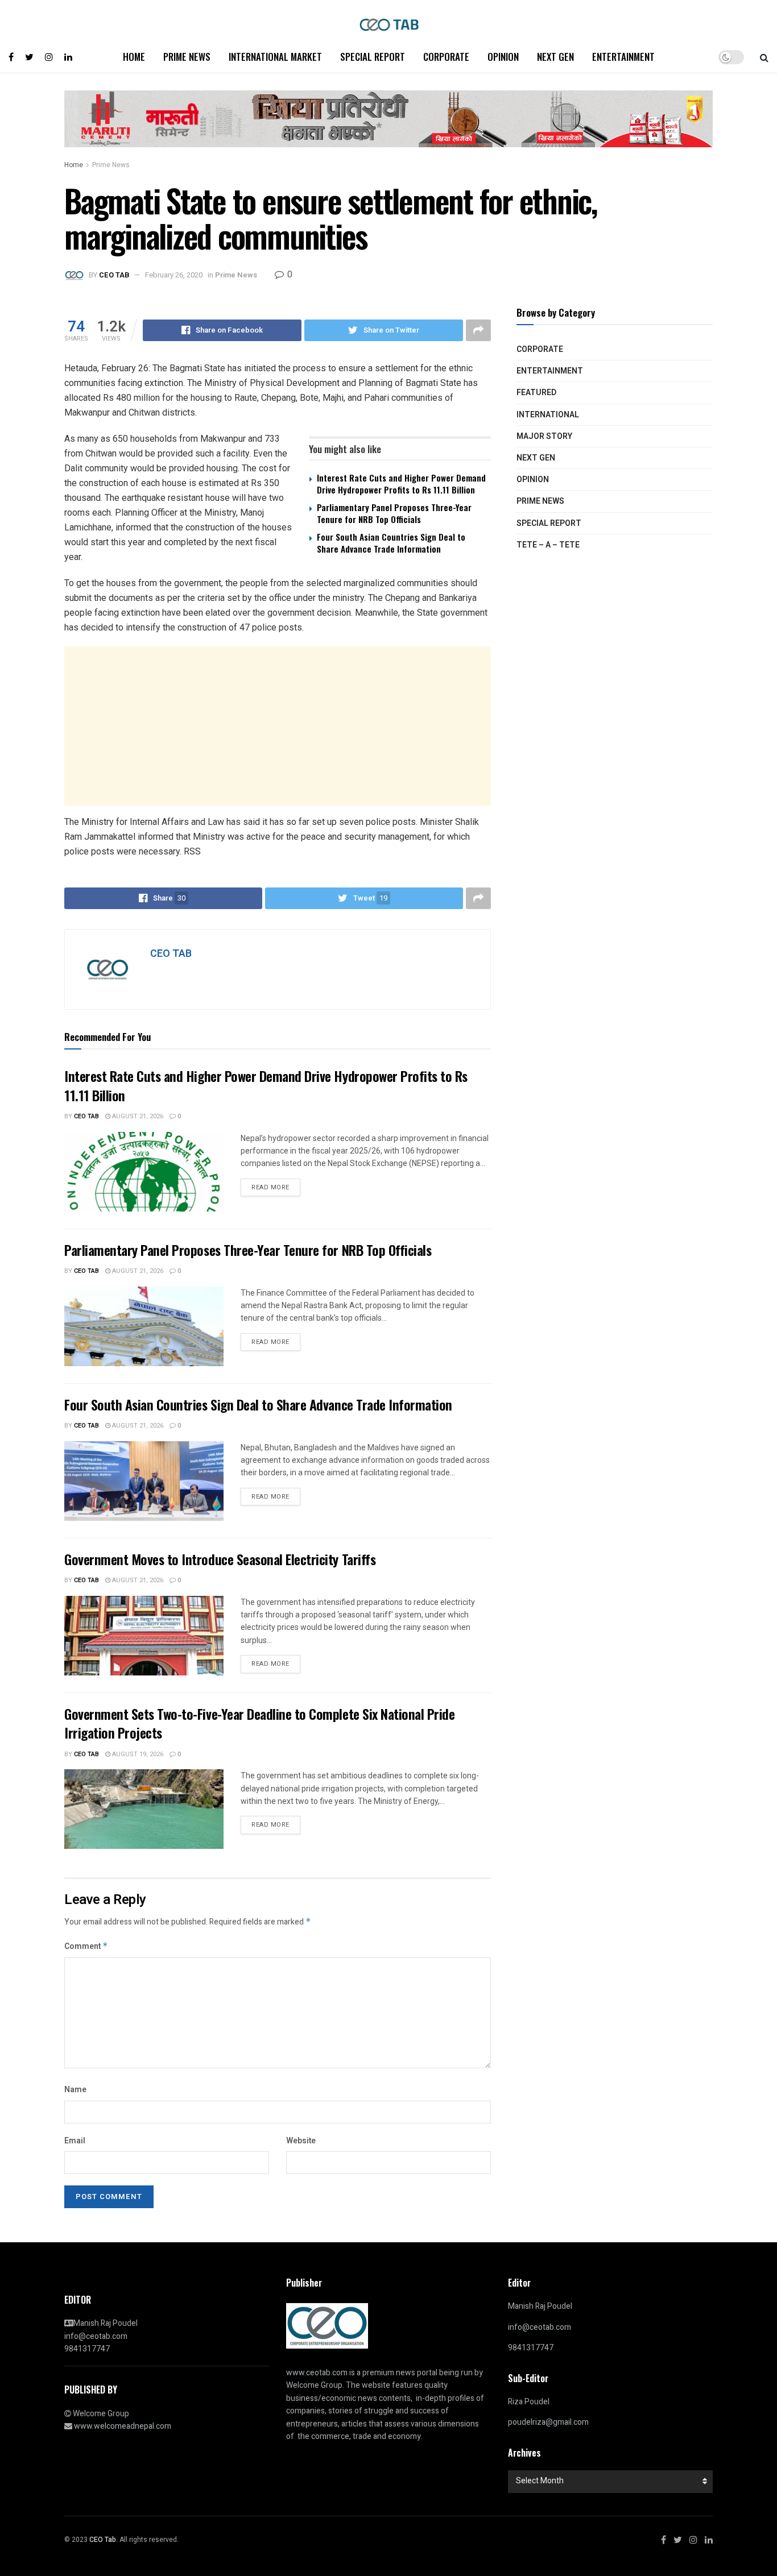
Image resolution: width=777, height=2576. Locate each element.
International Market (275, 57)
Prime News (187, 57)
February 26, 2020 (174, 275)
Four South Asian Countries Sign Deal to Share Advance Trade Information (391, 543)
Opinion (503, 57)
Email (75, 2141)
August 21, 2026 (137, 1116)
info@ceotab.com (96, 2336)
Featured (536, 393)
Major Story (544, 436)
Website (301, 2141)
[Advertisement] (278, 726)
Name (75, 2090)
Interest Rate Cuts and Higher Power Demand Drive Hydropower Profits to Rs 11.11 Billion (401, 484)
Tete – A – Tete (548, 545)
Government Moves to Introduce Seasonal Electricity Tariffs (220, 1559)
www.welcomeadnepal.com (123, 2426)
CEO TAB (114, 275)
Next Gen (555, 57)
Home (134, 57)
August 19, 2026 (137, 1754)
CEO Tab (86, 1116)
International (548, 415)
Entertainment (623, 57)
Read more (270, 1187)
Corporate (446, 57)
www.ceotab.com (317, 2373)
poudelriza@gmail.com (548, 2422)
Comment (86, 1946)
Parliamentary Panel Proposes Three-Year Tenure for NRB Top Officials (394, 513)
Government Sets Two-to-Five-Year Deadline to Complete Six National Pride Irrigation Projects (259, 1723)
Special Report (373, 57)
